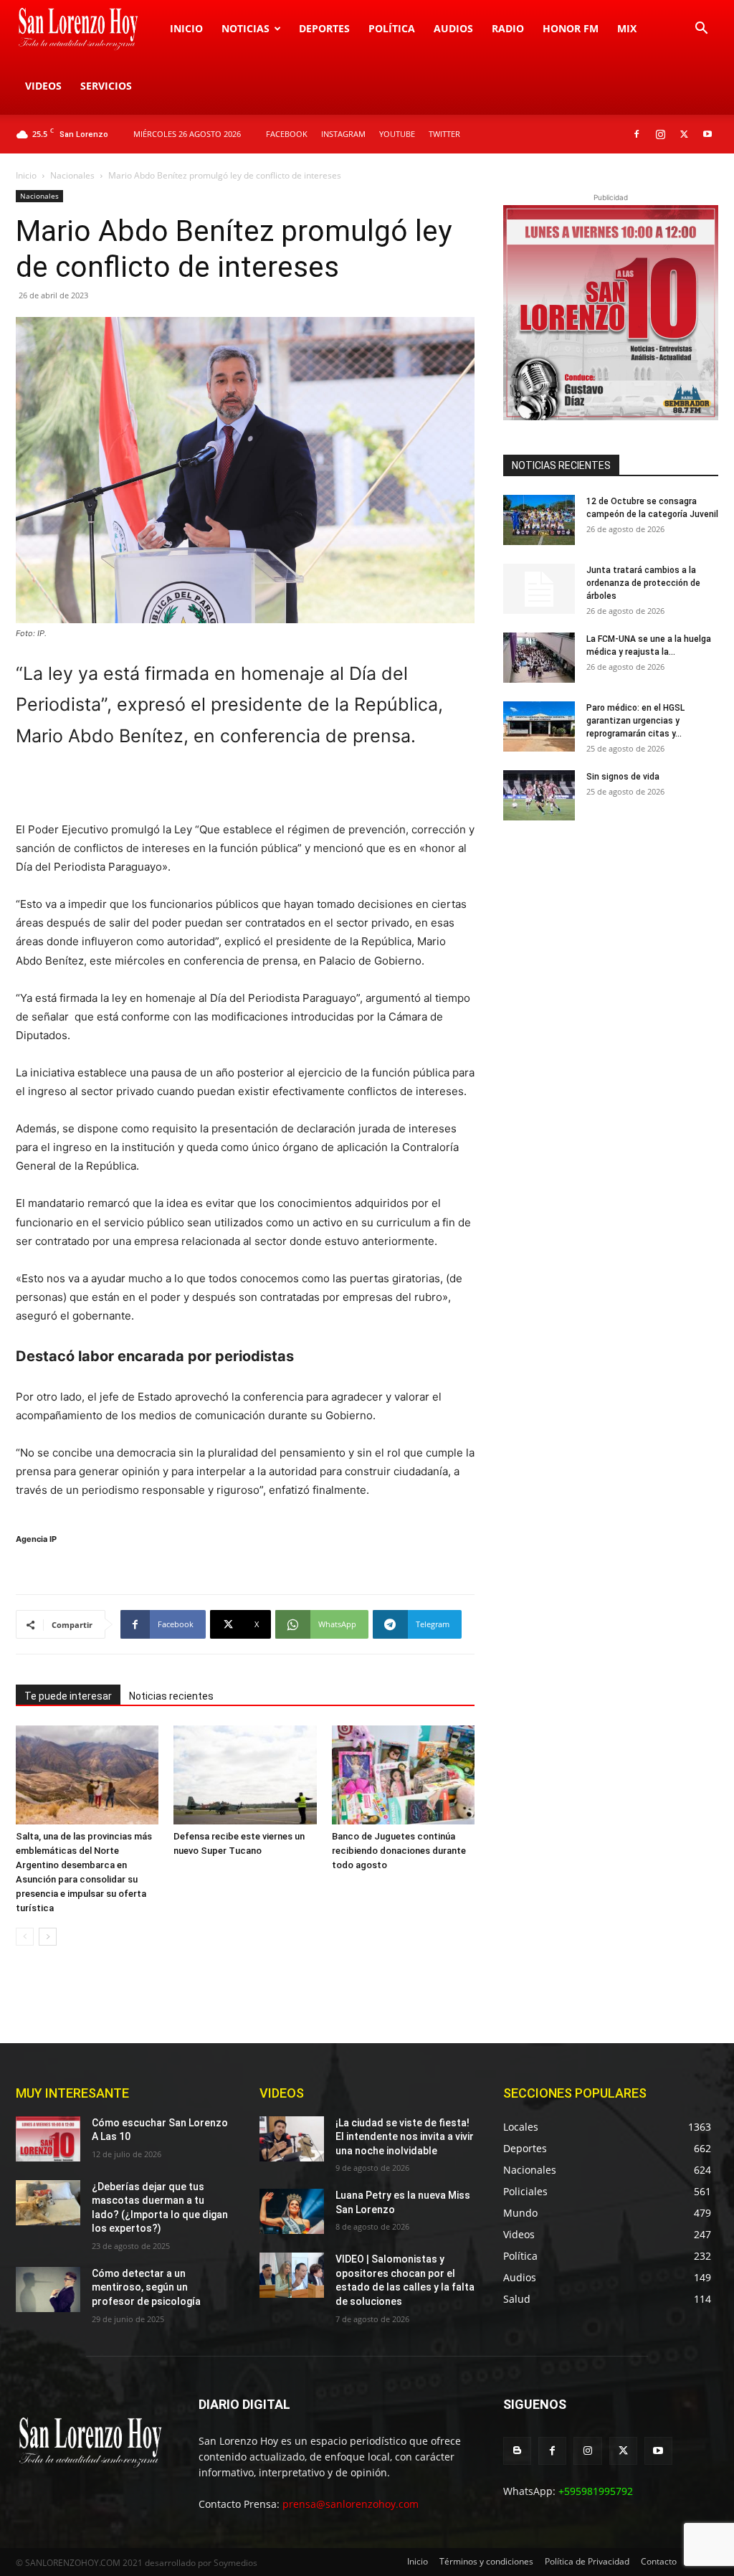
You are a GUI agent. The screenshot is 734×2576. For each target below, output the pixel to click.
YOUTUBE (397, 134)
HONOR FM (571, 28)
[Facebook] (637, 134)
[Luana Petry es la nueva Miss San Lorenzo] (292, 2211)
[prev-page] (25, 1937)
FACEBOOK (287, 134)
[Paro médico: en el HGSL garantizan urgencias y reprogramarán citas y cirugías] (539, 726)
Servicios (106, 86)
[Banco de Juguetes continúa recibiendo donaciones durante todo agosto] (403, 1775)
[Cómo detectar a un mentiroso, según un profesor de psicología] (48, 2289)
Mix (627, 28)
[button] (701, 30)
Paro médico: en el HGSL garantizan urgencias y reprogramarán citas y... (635, 721)
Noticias (246, 28)
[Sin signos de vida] (539, 795)
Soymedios (235, 2563)
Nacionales (72, 175)
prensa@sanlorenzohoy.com (351, 2504)
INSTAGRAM (343, 134)
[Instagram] (660, 134)
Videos (43, 86)
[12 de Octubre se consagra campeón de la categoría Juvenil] (539, 520)
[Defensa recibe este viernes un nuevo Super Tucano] (245, 1775)
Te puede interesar (68, 1696)
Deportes (324, 28)
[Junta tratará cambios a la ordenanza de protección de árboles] (539, 589)
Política (392, 28)
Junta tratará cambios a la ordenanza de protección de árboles (643, 583)
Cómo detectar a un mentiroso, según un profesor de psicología (146, 2287)
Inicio (186, 28)
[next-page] (48, 1937)
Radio (508, 28)
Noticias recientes (171, 1696)
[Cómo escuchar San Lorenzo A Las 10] (48, 2139)
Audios (453, 28)
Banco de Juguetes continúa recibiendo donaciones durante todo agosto (399, 1851)
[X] (684, 134)
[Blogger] (517, 2451)
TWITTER (444, 134)
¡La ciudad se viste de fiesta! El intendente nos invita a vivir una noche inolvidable (405, 2137)
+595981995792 (596, 2491)
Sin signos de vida (623, 777)
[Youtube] (707, 134)
